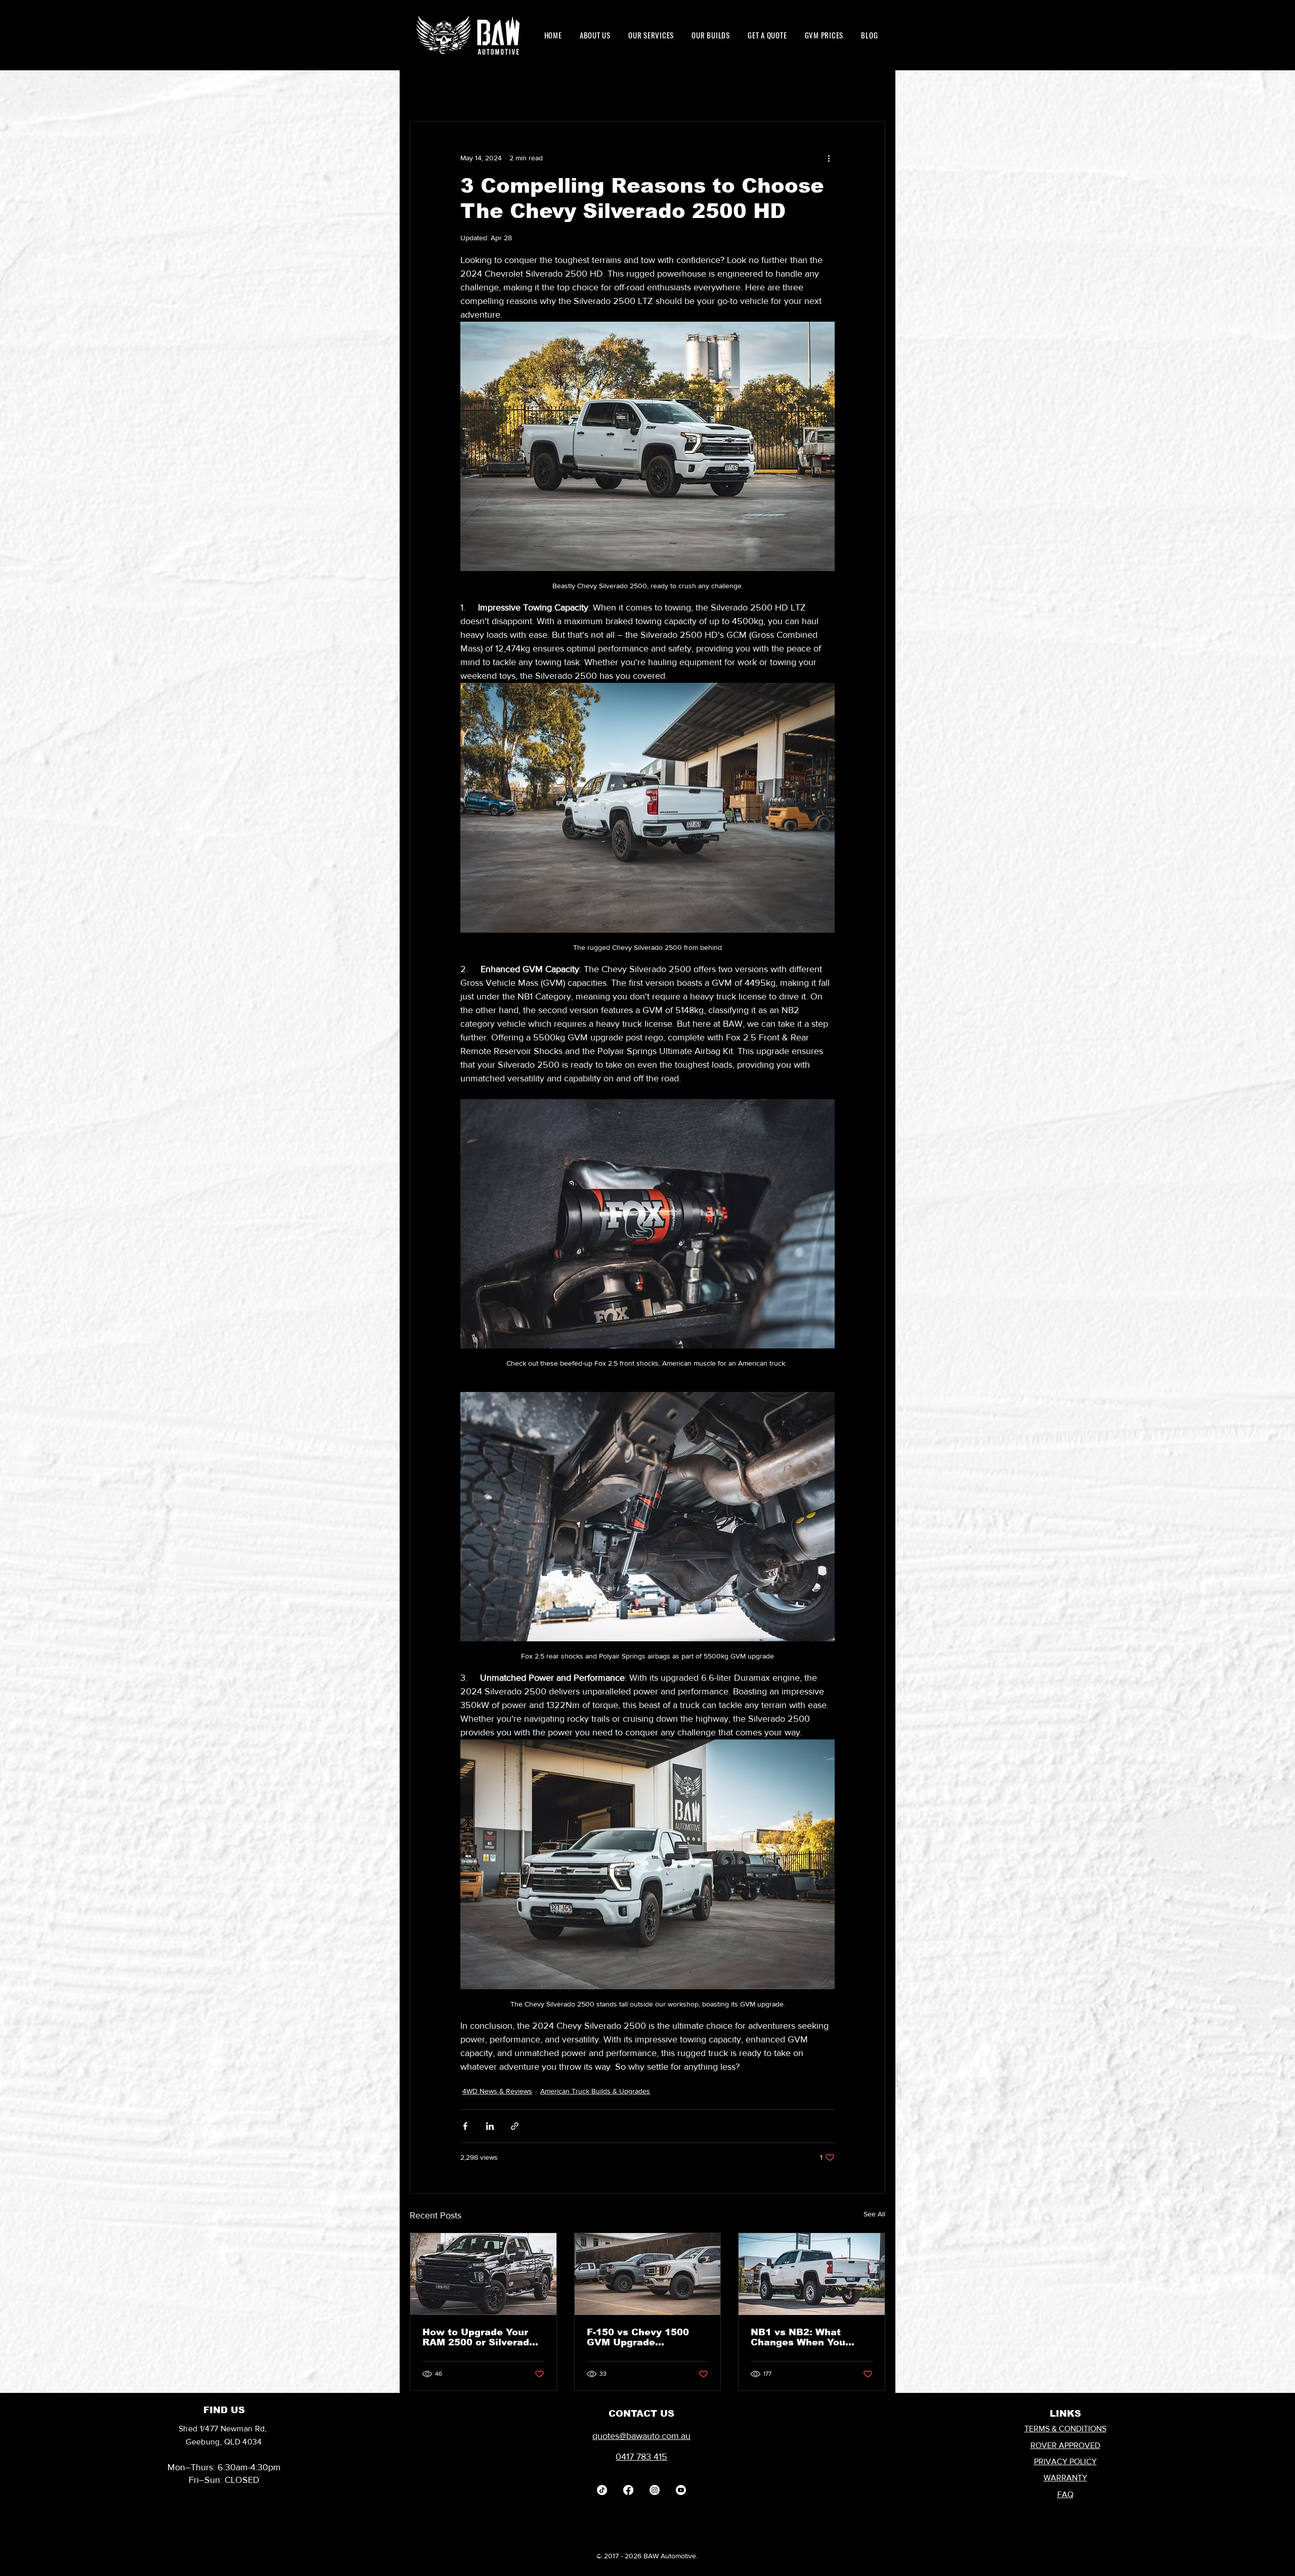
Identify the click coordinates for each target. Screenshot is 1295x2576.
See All (874, 2214)
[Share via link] (515, 2126)
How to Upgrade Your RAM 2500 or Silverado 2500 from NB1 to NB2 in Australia (479, 2337)
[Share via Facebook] (465, 2126)
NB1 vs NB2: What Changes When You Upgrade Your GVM (798, 2337)
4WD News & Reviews (497, 2091)
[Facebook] (628, 2490)
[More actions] (829, 158)
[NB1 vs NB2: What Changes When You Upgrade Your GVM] (812, 2274)
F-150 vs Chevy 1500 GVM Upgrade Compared (638, 2337)
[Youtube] (681, 2490)
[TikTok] (602, 2490)
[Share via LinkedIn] (490, 2126)
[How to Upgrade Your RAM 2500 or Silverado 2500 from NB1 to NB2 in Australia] (483, 2274)
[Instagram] (655, 2490)
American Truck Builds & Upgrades (595, 2091)
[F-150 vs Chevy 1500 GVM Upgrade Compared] (648, 2274)
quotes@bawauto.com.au (641, 2436)
